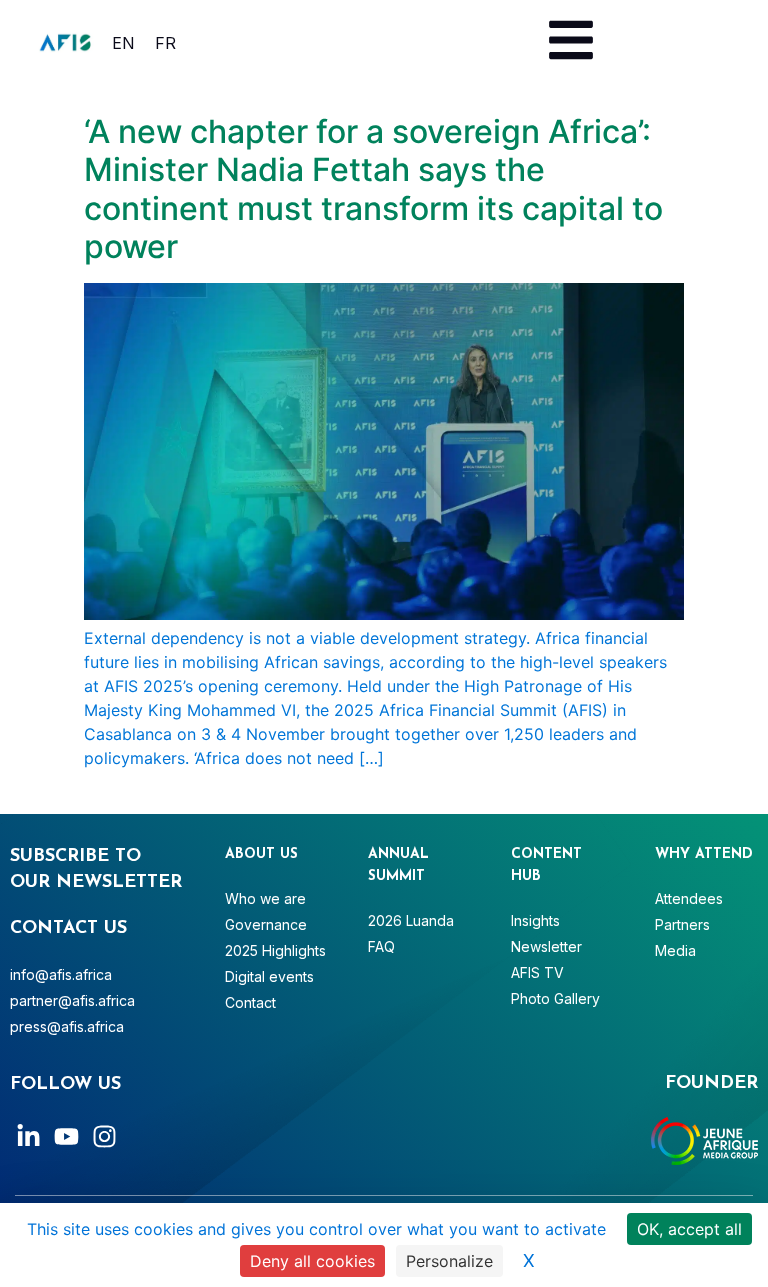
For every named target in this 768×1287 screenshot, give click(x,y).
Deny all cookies (312, 1261)
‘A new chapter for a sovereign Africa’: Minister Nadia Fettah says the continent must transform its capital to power (373, 189)
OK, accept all (689, 1229)
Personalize (449, 1261)
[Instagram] (104, 1136)
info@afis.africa (61, 974)
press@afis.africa (67, 1026)
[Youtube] (66, 1136)
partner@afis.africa (72, 1000)
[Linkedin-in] (28, 1136)
